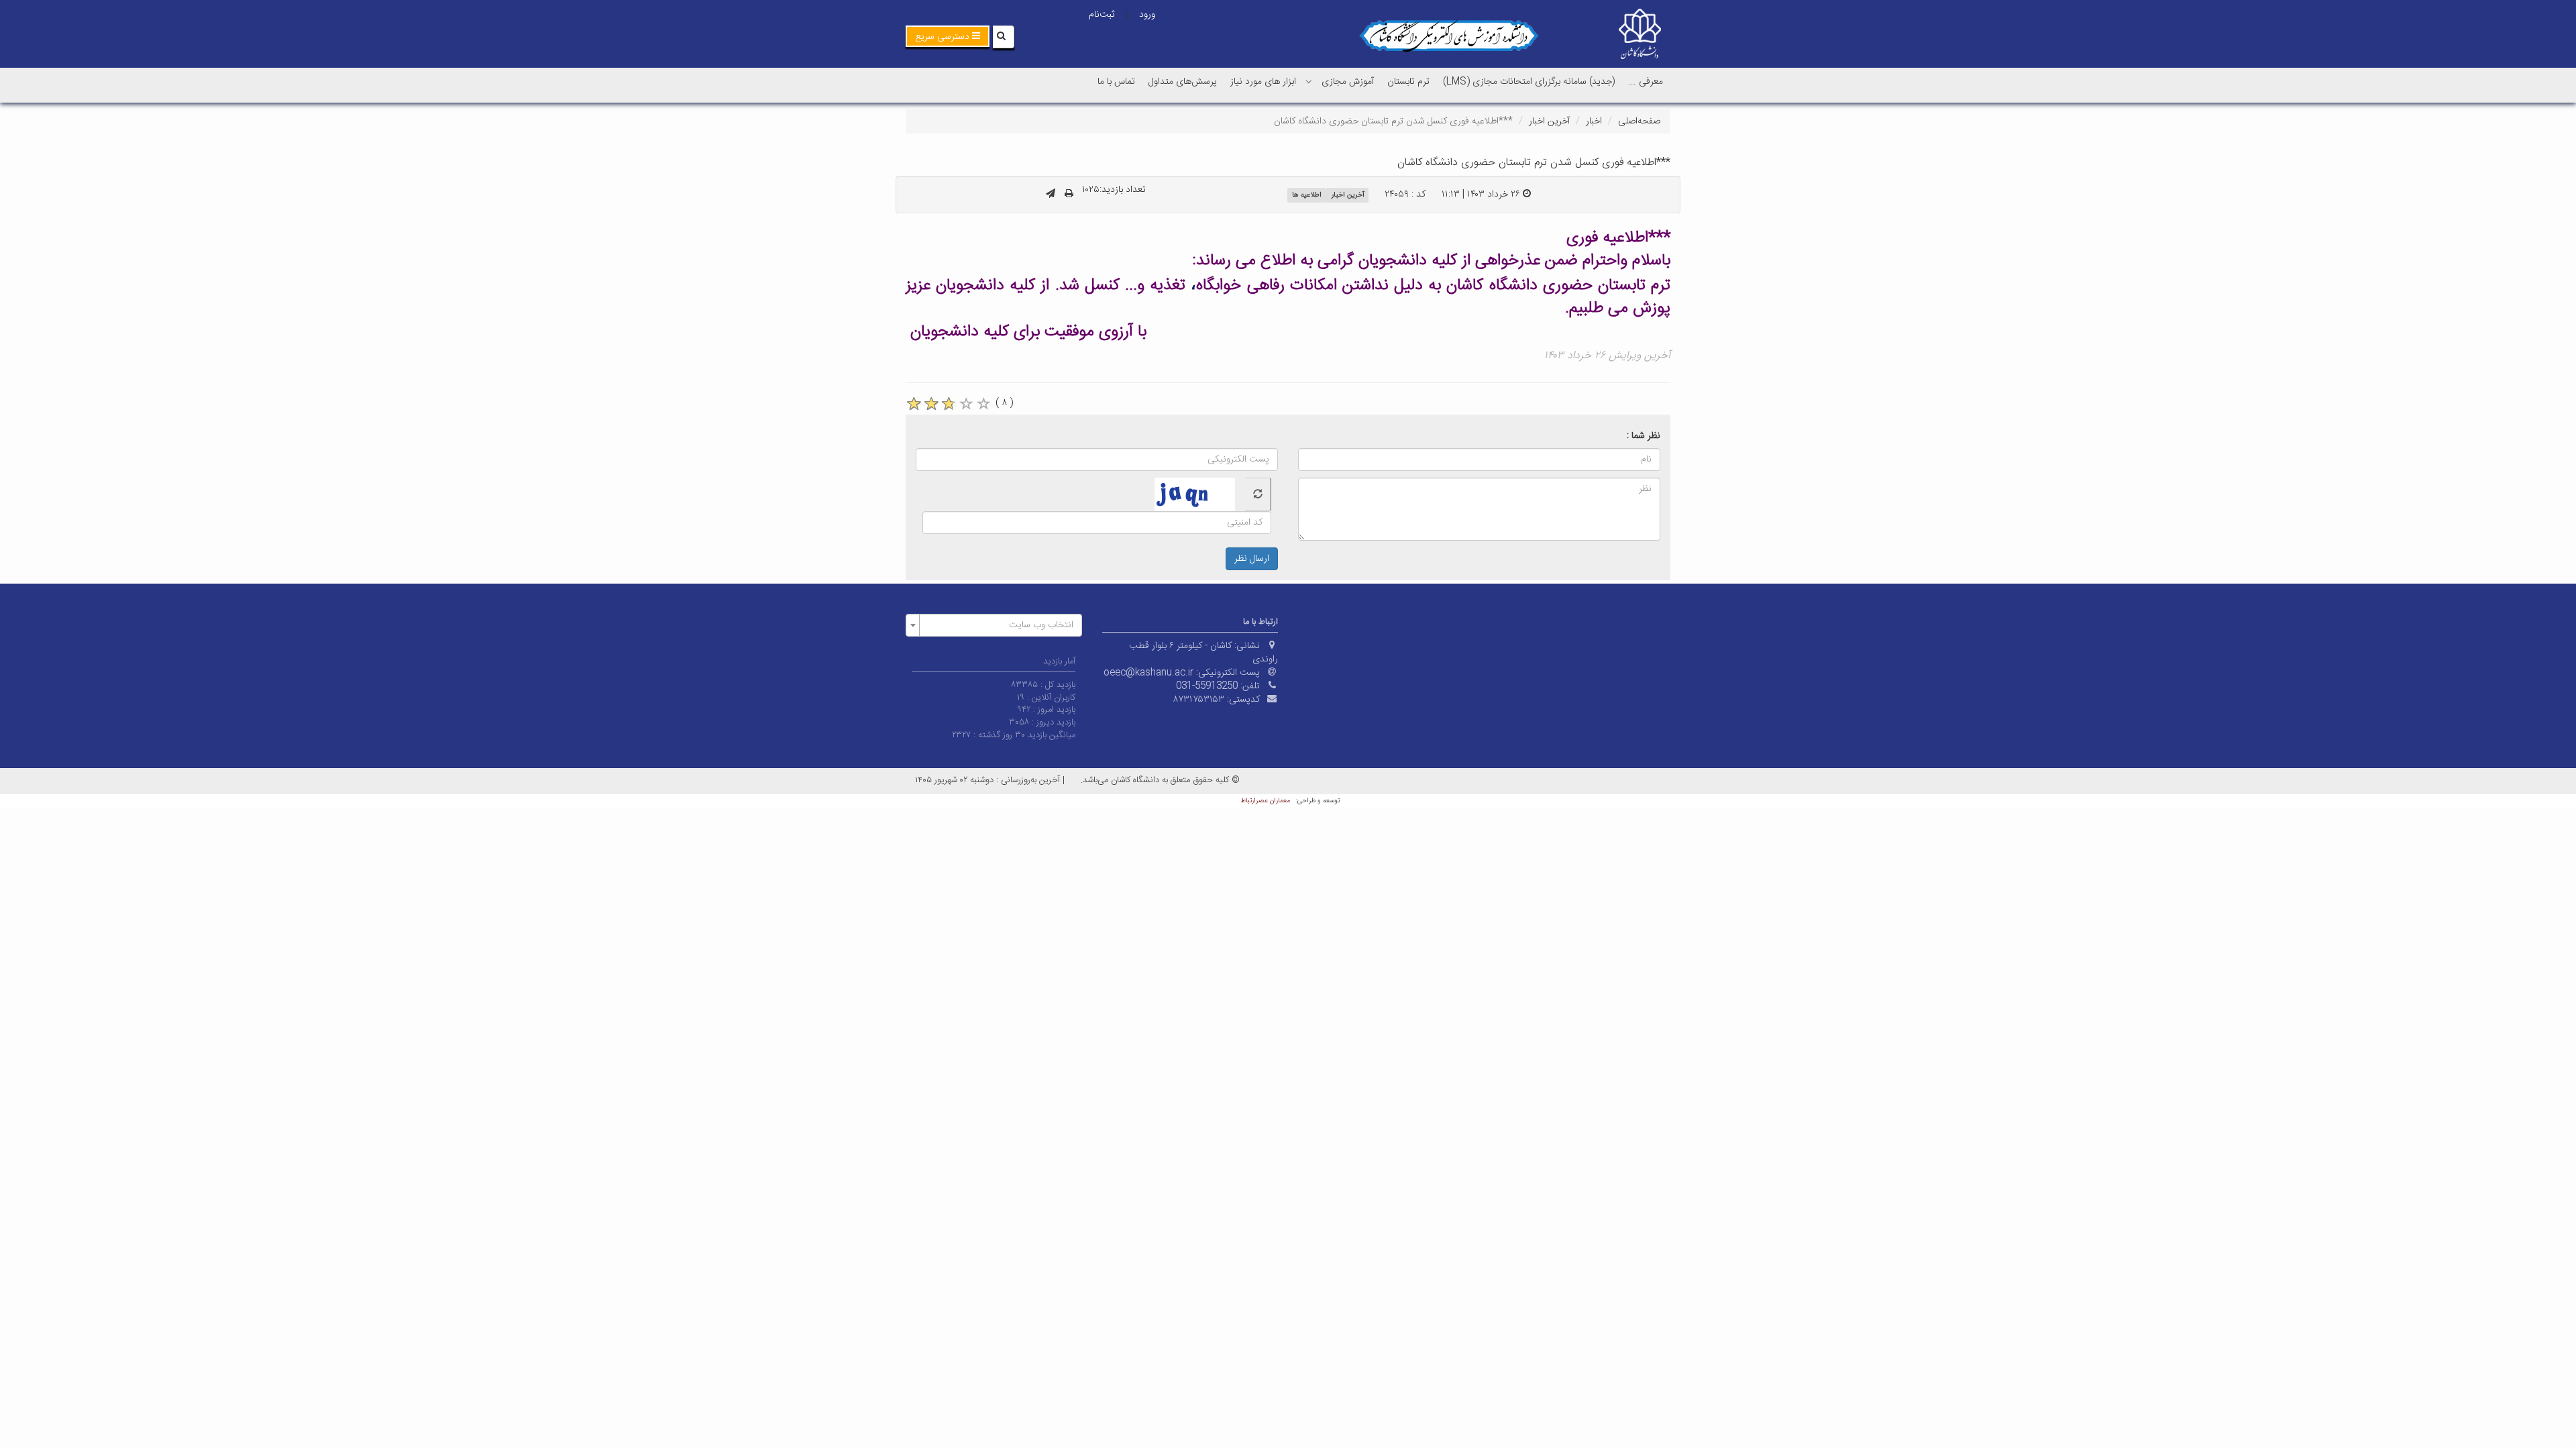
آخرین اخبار (1549, 121)
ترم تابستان (1408, 82)
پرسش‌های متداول (1183, 82)
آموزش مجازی (1348, 82)
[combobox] (994, 625)
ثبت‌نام (1102, 15)
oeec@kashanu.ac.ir (1148, 673)
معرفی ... (1646, 82)
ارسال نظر (1252, 559)
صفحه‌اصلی (1639, 121)
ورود (1147, 15)
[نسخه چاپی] (1069, 195)
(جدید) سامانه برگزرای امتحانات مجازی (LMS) (1529, 82)
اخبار (1594, 121)
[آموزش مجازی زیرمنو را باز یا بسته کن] (1309, 81)
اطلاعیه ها (1307, 195)
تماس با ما (1116, 82)
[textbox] (998, 625)
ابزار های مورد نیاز (1263, 82)
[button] (948, 36)
